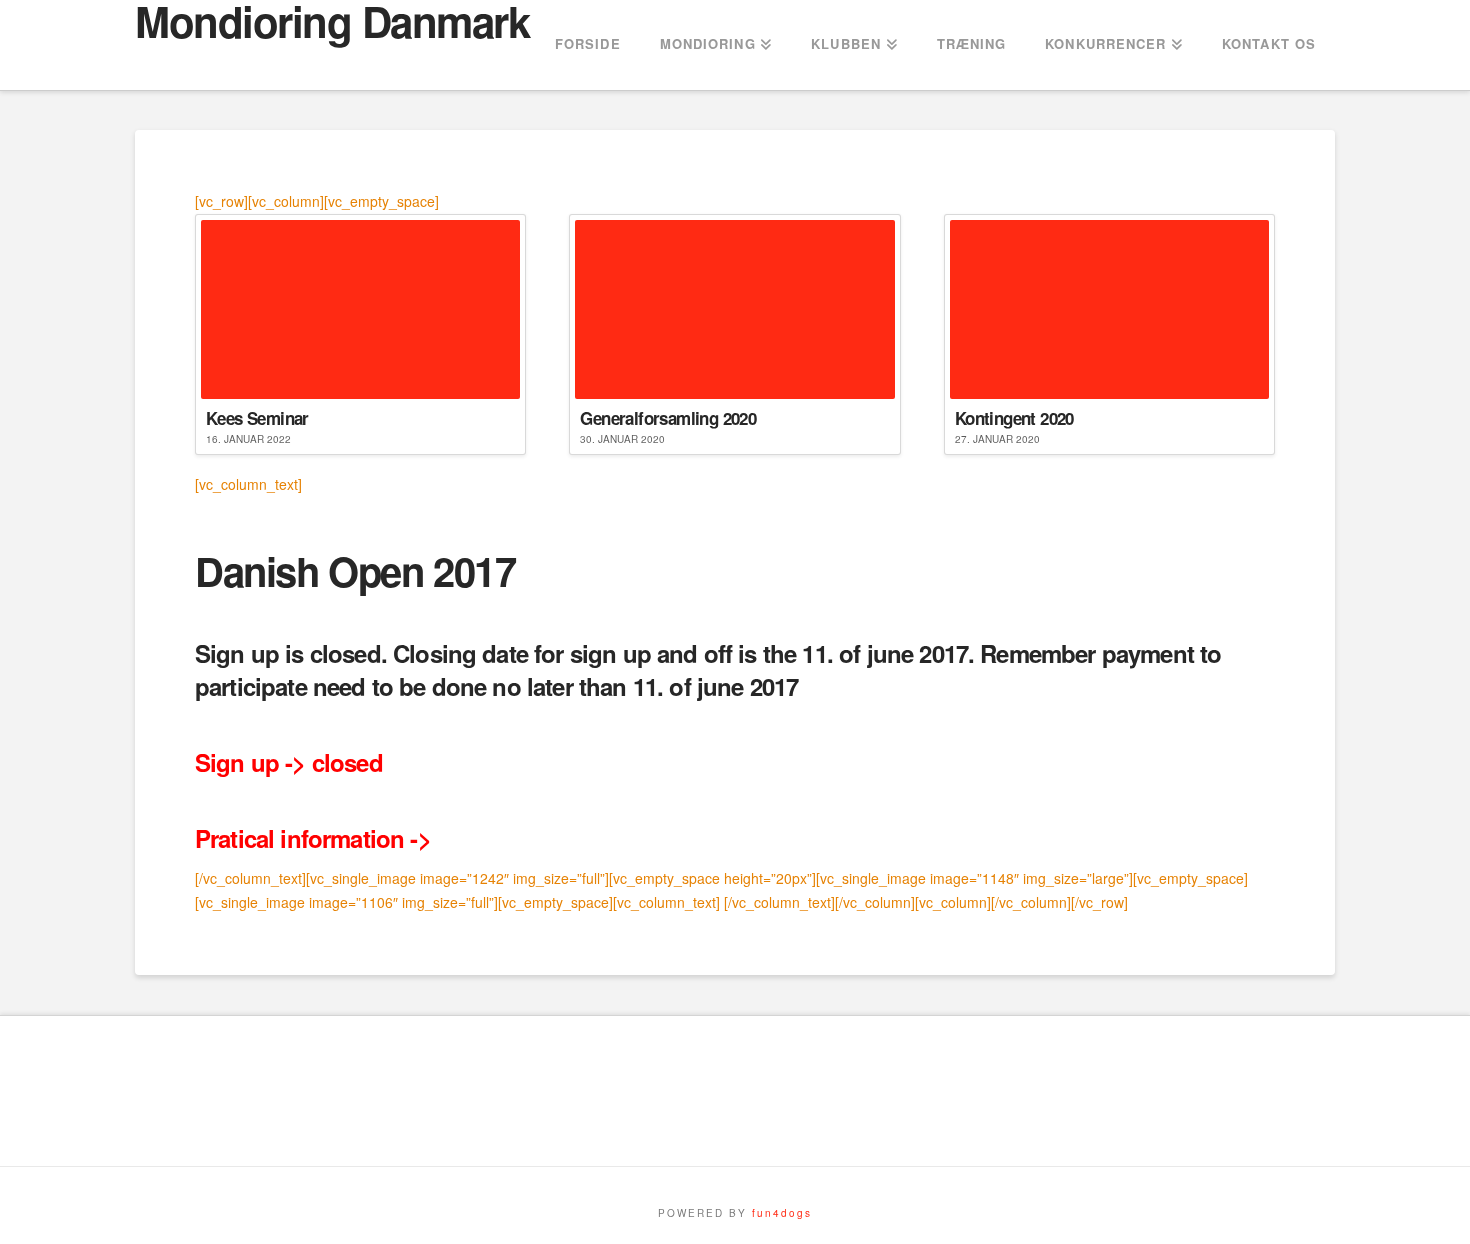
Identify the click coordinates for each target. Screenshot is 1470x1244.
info (298, 838)
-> (417, 838)
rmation (363, 838)
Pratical (234, 838)
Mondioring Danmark (332, 21)
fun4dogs (782, 1213)
